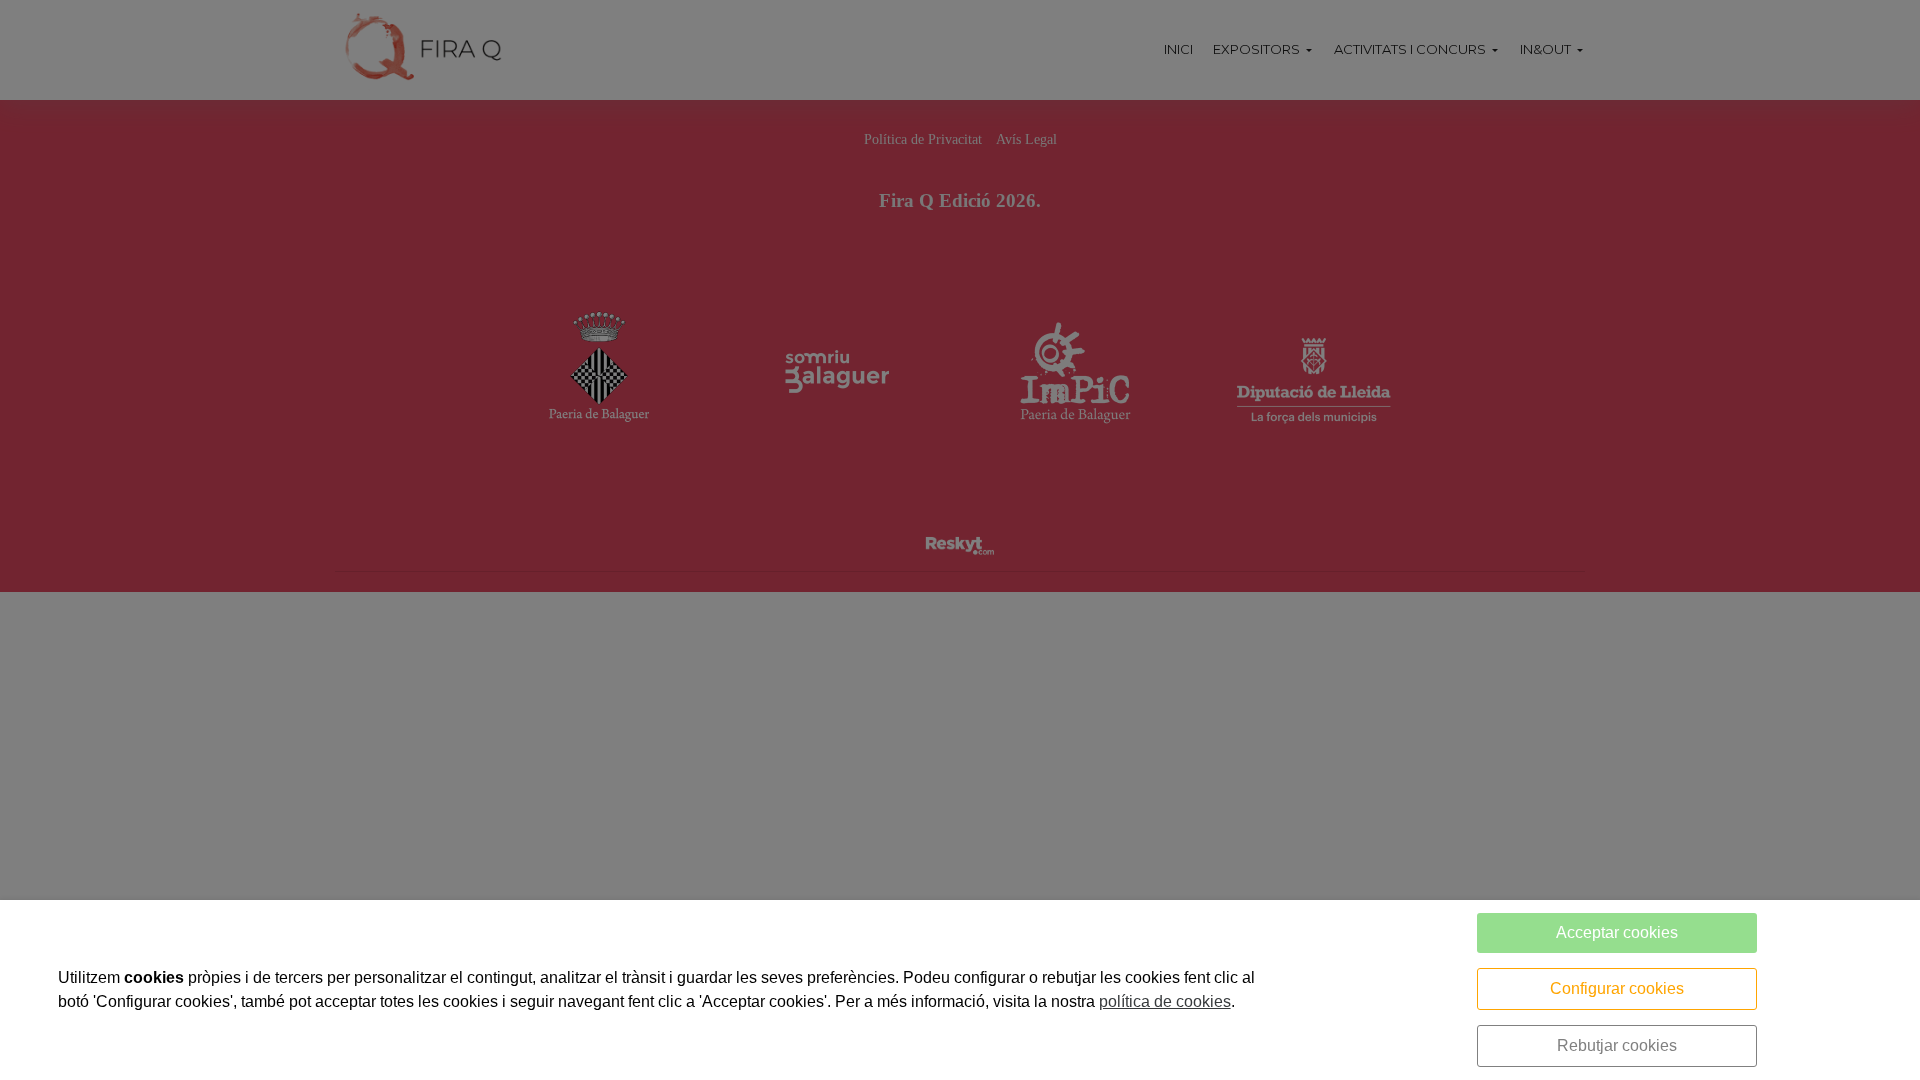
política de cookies (1165, 1001)
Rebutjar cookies (1617, 1045)
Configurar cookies (1617, 988)
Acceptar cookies (1617, 932)
